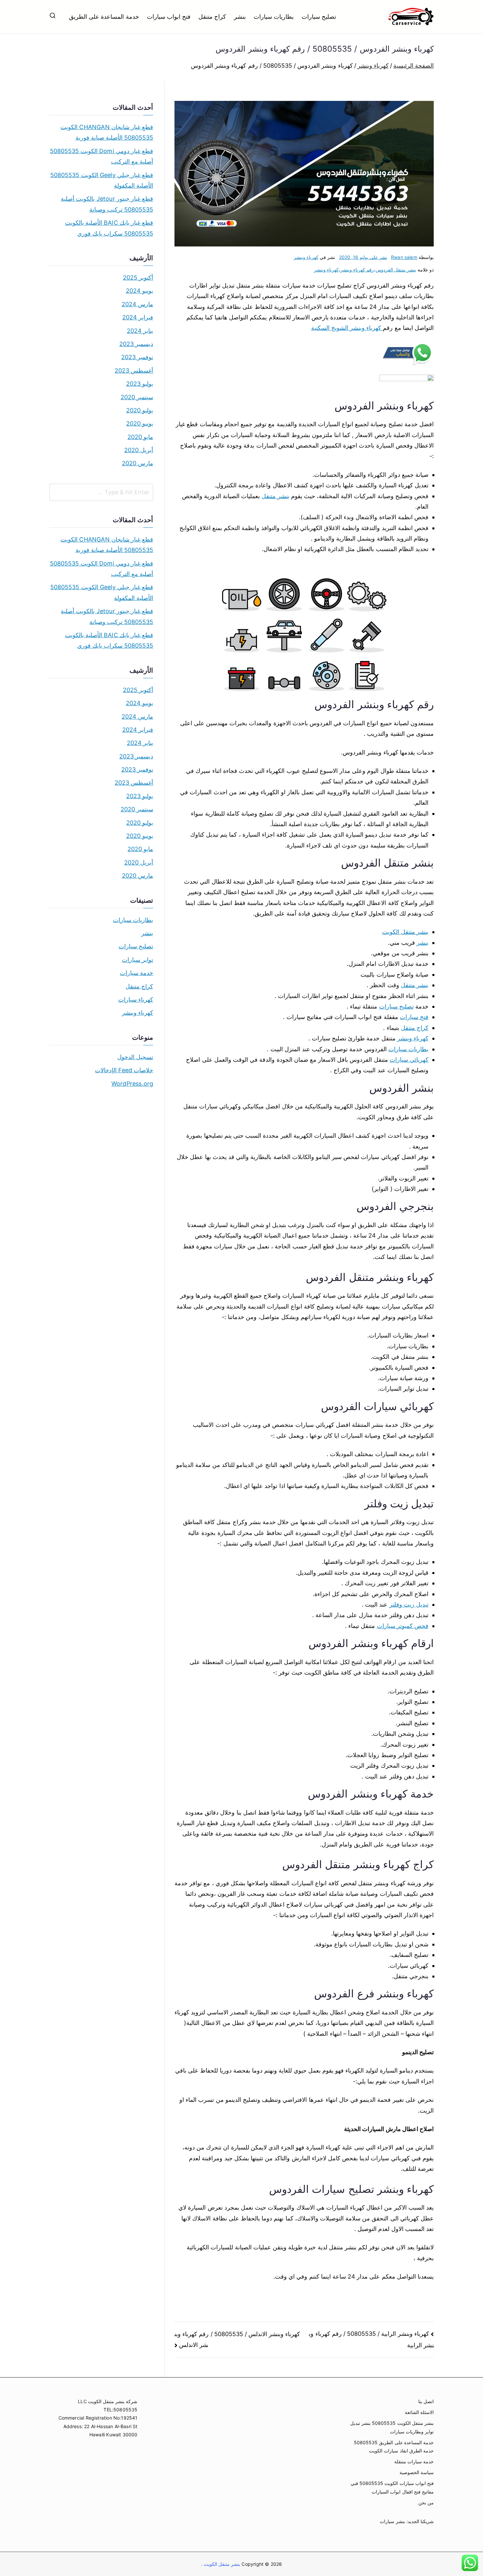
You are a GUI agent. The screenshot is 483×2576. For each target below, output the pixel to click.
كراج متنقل (212, 17)
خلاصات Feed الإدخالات (124, 1070)
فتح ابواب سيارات (169, 17)
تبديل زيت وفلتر (409, 1604)
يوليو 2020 (140, 410)
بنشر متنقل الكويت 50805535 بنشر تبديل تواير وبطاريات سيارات (392, 2427)
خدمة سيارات (137, 973)
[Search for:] (101, 492)
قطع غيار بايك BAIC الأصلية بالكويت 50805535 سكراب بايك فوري (109, 228)
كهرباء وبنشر (306, 257)
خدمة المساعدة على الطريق (104, 17)
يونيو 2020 (140, 423)
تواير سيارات (138, 960)
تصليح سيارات (319, 17)
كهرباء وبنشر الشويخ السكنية (347, 328)
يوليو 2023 (140, 384)
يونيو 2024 (139, 291)
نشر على (363, 257)
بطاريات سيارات (274, 17)
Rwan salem (404, 257)
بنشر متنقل (275, 496)
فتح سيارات (414, 1017)
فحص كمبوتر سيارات (403, 1626)
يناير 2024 (140, 331)
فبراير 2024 (138, 317)
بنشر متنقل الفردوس (396, 270)
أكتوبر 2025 (138, 278)
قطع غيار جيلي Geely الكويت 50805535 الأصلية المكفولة (102, 180)
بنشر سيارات (392, 2521)
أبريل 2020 (139, 450)
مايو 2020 (140, 437)
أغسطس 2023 (134, 371)
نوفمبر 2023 (137, 357)
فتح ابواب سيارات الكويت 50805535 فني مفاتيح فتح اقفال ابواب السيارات (392, 2487)
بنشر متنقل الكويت (405, 932)
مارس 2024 (137, 304)
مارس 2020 (138, 463)
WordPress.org (132, 1084)
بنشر (240, 17)
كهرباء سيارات (136, 999)
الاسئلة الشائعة (419, 2412)
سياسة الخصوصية (417, 2472)
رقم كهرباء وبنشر (357, 270)
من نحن (426, 2503)
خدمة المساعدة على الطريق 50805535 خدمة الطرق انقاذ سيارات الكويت (394, 2447)
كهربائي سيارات (409, 1060)
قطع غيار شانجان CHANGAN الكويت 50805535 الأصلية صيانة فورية (107, 132)
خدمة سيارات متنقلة (414, 2461)
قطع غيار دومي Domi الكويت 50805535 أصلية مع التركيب (102, 156)
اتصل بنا (426, 2401)
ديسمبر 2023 (136, 344)
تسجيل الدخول (135, 1057)
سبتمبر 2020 (137, 397)
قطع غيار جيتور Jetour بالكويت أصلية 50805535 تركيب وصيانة (107, 204)
